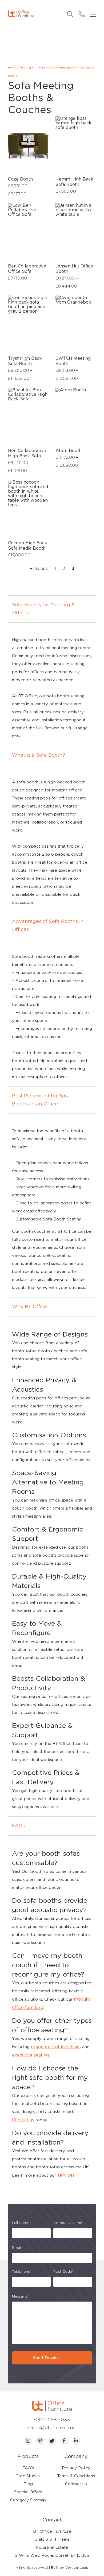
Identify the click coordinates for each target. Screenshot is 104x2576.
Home (12, 68)
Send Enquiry (46, 2358)
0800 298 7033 (52, 2420)
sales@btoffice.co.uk (52, 2428)
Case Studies (28, 2476)
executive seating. (31, 2055)
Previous (39, 569)
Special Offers (28, 2492)
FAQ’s (28, 2468)
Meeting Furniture (32, 68)
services (66, 2175)
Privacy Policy (76, 2468)
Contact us (23, 2120)
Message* (21, 2297)
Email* (18, 2248)
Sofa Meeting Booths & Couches (70, 68)
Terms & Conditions (76, 2476)
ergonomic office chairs (56, 2047)
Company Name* (69, 2223)
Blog (28, 2484)
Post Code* (63, 2272)
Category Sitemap (28, 2500)
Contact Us (76, 2484)
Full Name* (21, 2223)
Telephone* (22, 2272)
